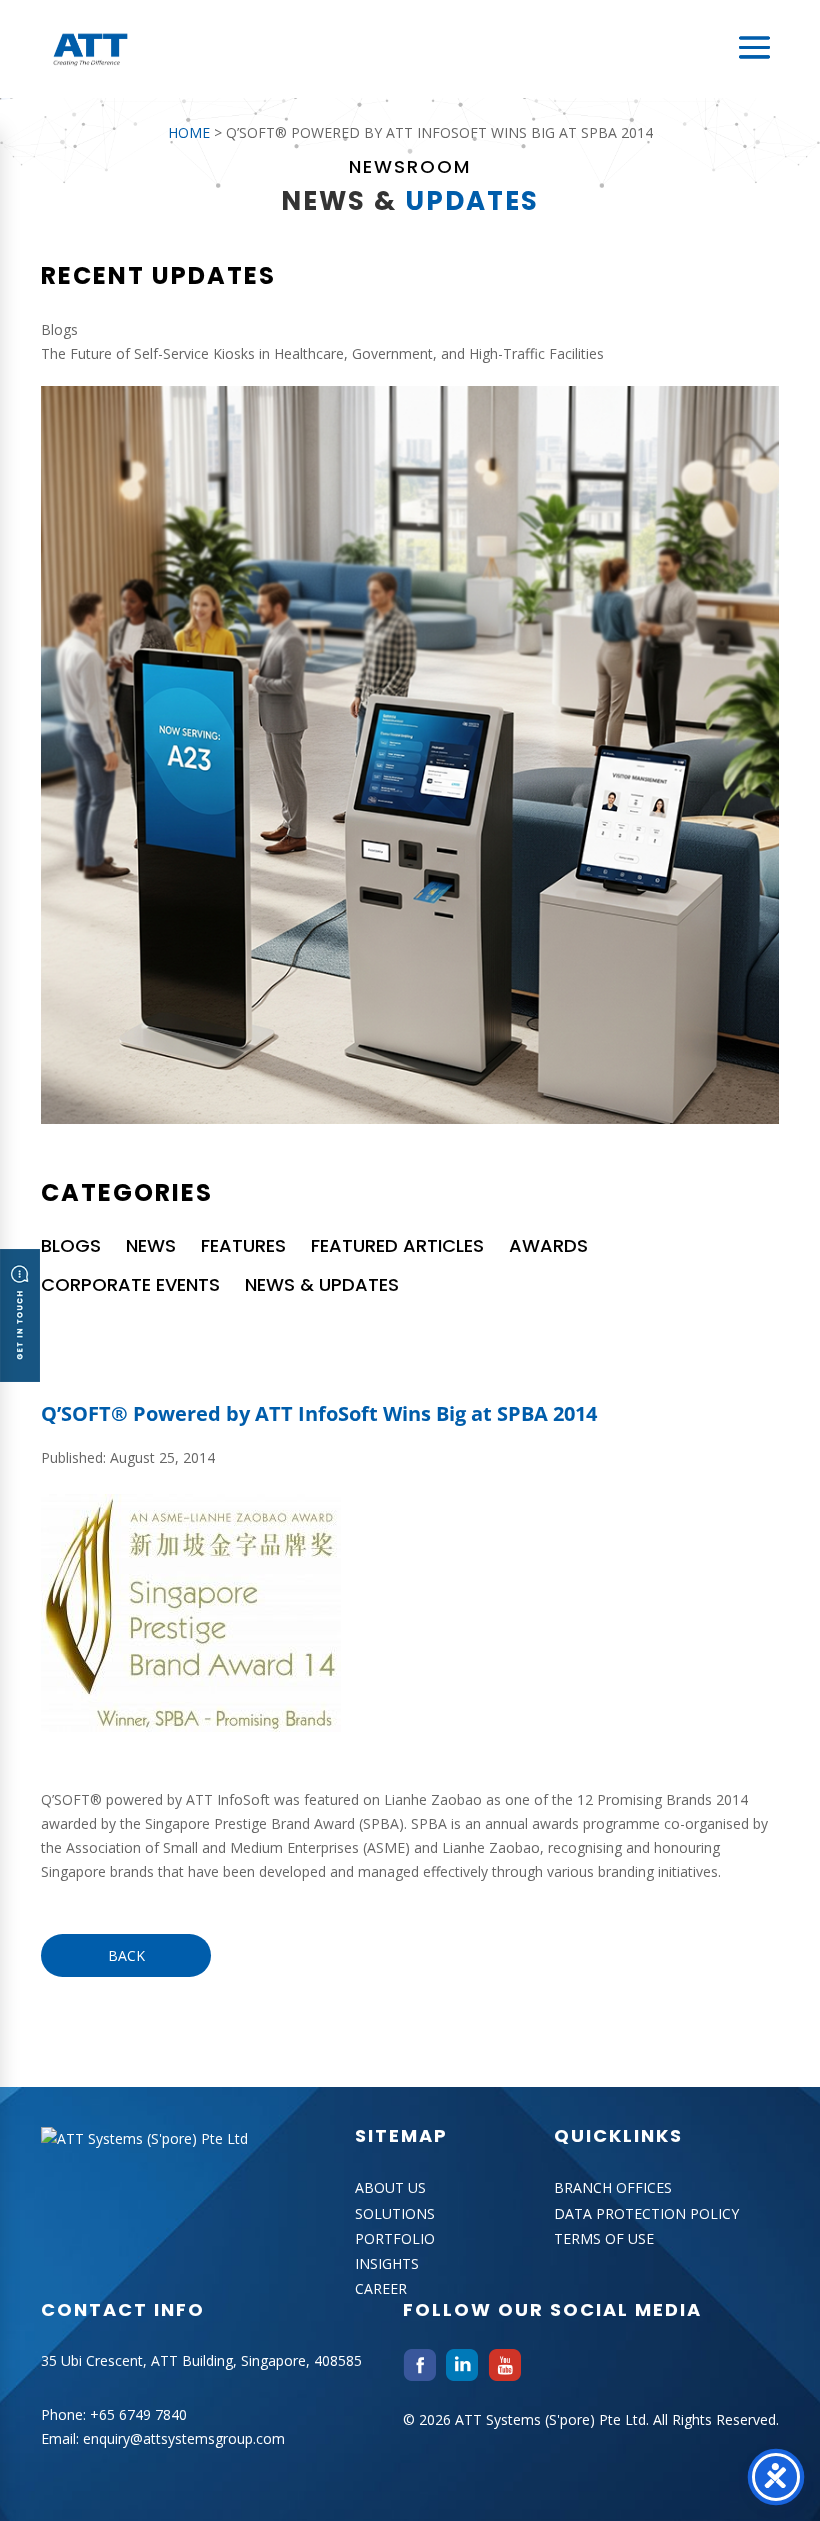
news (151, 1246)
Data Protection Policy (646, 2213)
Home (189, 132)
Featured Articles (397, 1246)
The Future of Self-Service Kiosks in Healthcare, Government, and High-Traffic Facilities (322, 353)
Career (381, 2288)
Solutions (395, 2213)
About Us (390, 2187)
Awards (548, 1246)
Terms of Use (604, 2238)
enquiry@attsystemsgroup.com (184, 2438)
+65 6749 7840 (138, 2414)
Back (126, 1955)
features (243, 1246)
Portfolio (395, 2238)
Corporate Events (130, 1285)
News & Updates (322, 1285)
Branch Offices (613, 2187)
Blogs (71, 1246)
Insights (387, 2263)
